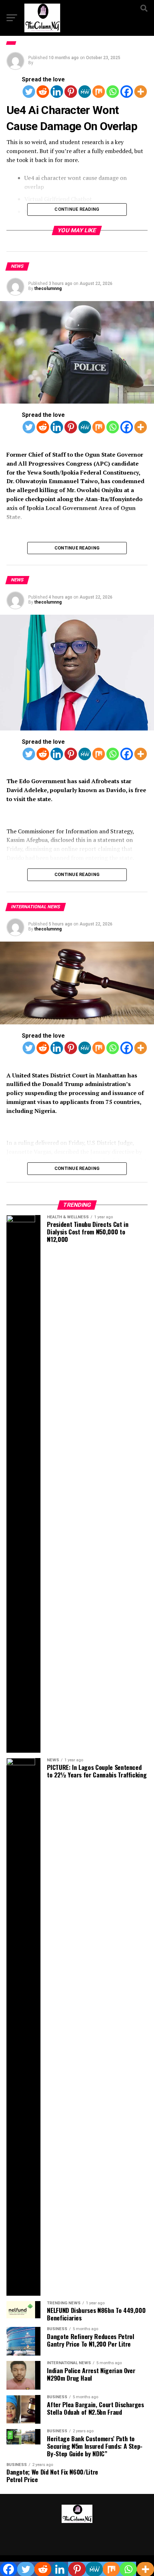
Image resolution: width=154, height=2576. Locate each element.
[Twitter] (29, 92)
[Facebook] (127, 92)
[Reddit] (43, 92)
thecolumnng (48, 289)
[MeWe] (85, 92)
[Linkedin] (57, 92)
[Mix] (99, 92)
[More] (141, 92)
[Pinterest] (71, 92)
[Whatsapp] (113, 92)
